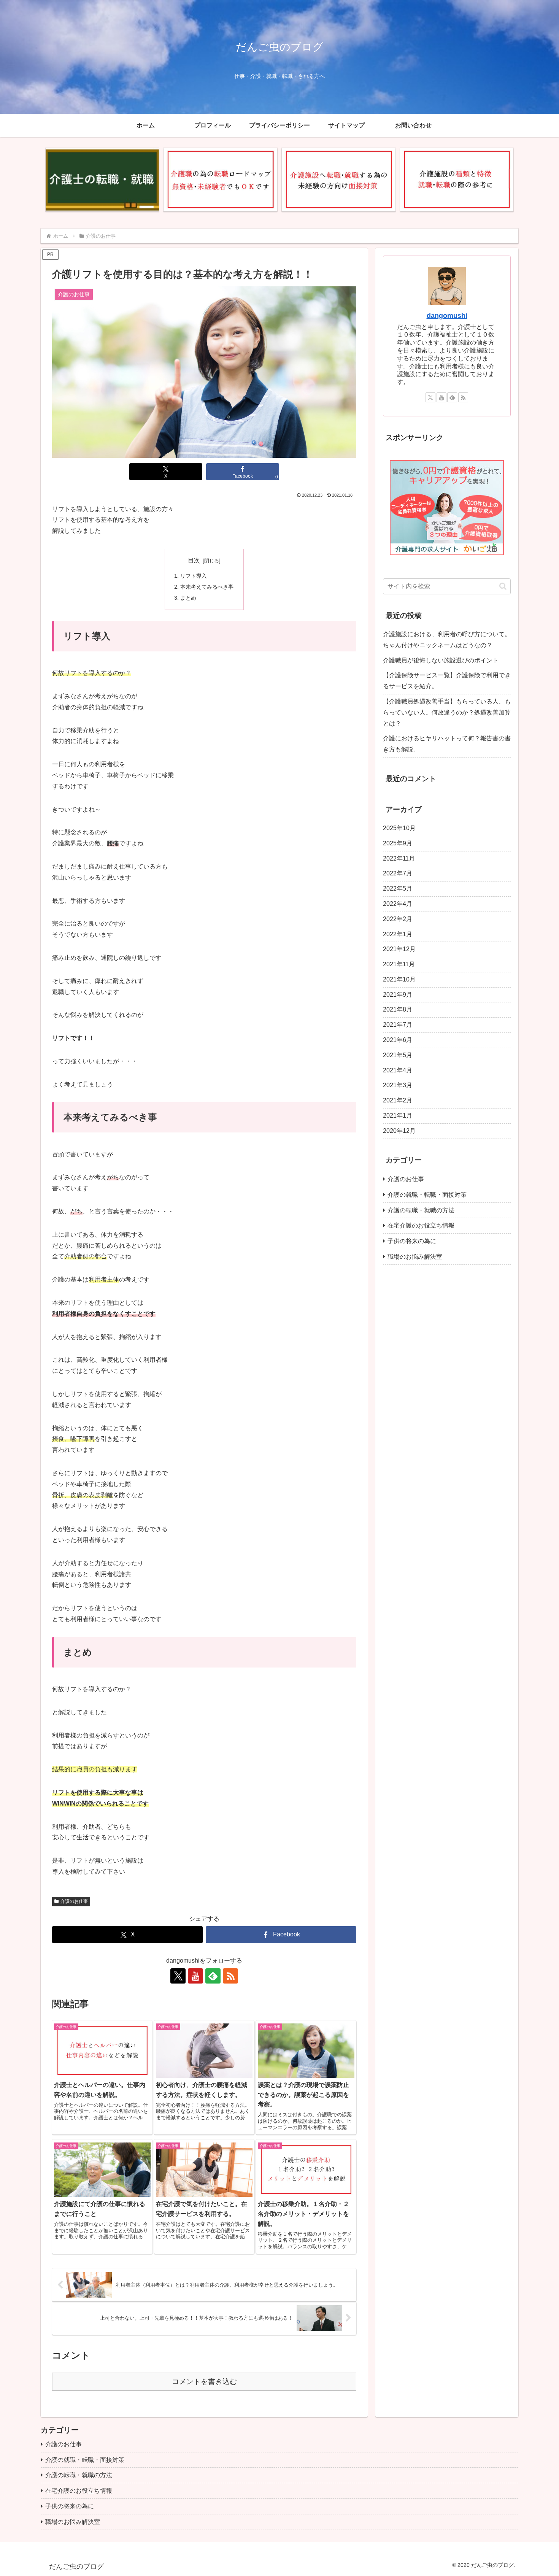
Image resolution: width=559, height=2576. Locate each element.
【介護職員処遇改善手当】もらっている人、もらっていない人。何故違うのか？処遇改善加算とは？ (447, 712)
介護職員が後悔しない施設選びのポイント (441, 660)
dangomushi (447, 316)
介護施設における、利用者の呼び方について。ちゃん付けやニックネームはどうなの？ (447, 640)
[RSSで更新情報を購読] (230, 1976)
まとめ (188, 598)
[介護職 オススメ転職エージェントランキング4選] (102, 180)
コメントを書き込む (204, 2381)
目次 (194, 560)
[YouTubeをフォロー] (195, 1976)
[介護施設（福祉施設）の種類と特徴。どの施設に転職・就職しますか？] (457, 180)
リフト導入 (194, 576)
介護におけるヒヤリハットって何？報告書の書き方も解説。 (447, 744)
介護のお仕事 (74, 1901)
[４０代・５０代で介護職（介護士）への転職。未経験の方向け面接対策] (338, 180)
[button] (503, 586)
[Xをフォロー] (178, 1976)
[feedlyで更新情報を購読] (213, 1976)
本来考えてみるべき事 (207, 587)
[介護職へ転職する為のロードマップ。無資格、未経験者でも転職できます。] (220, 180)
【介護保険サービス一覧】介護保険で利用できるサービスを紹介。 (447, 681)
